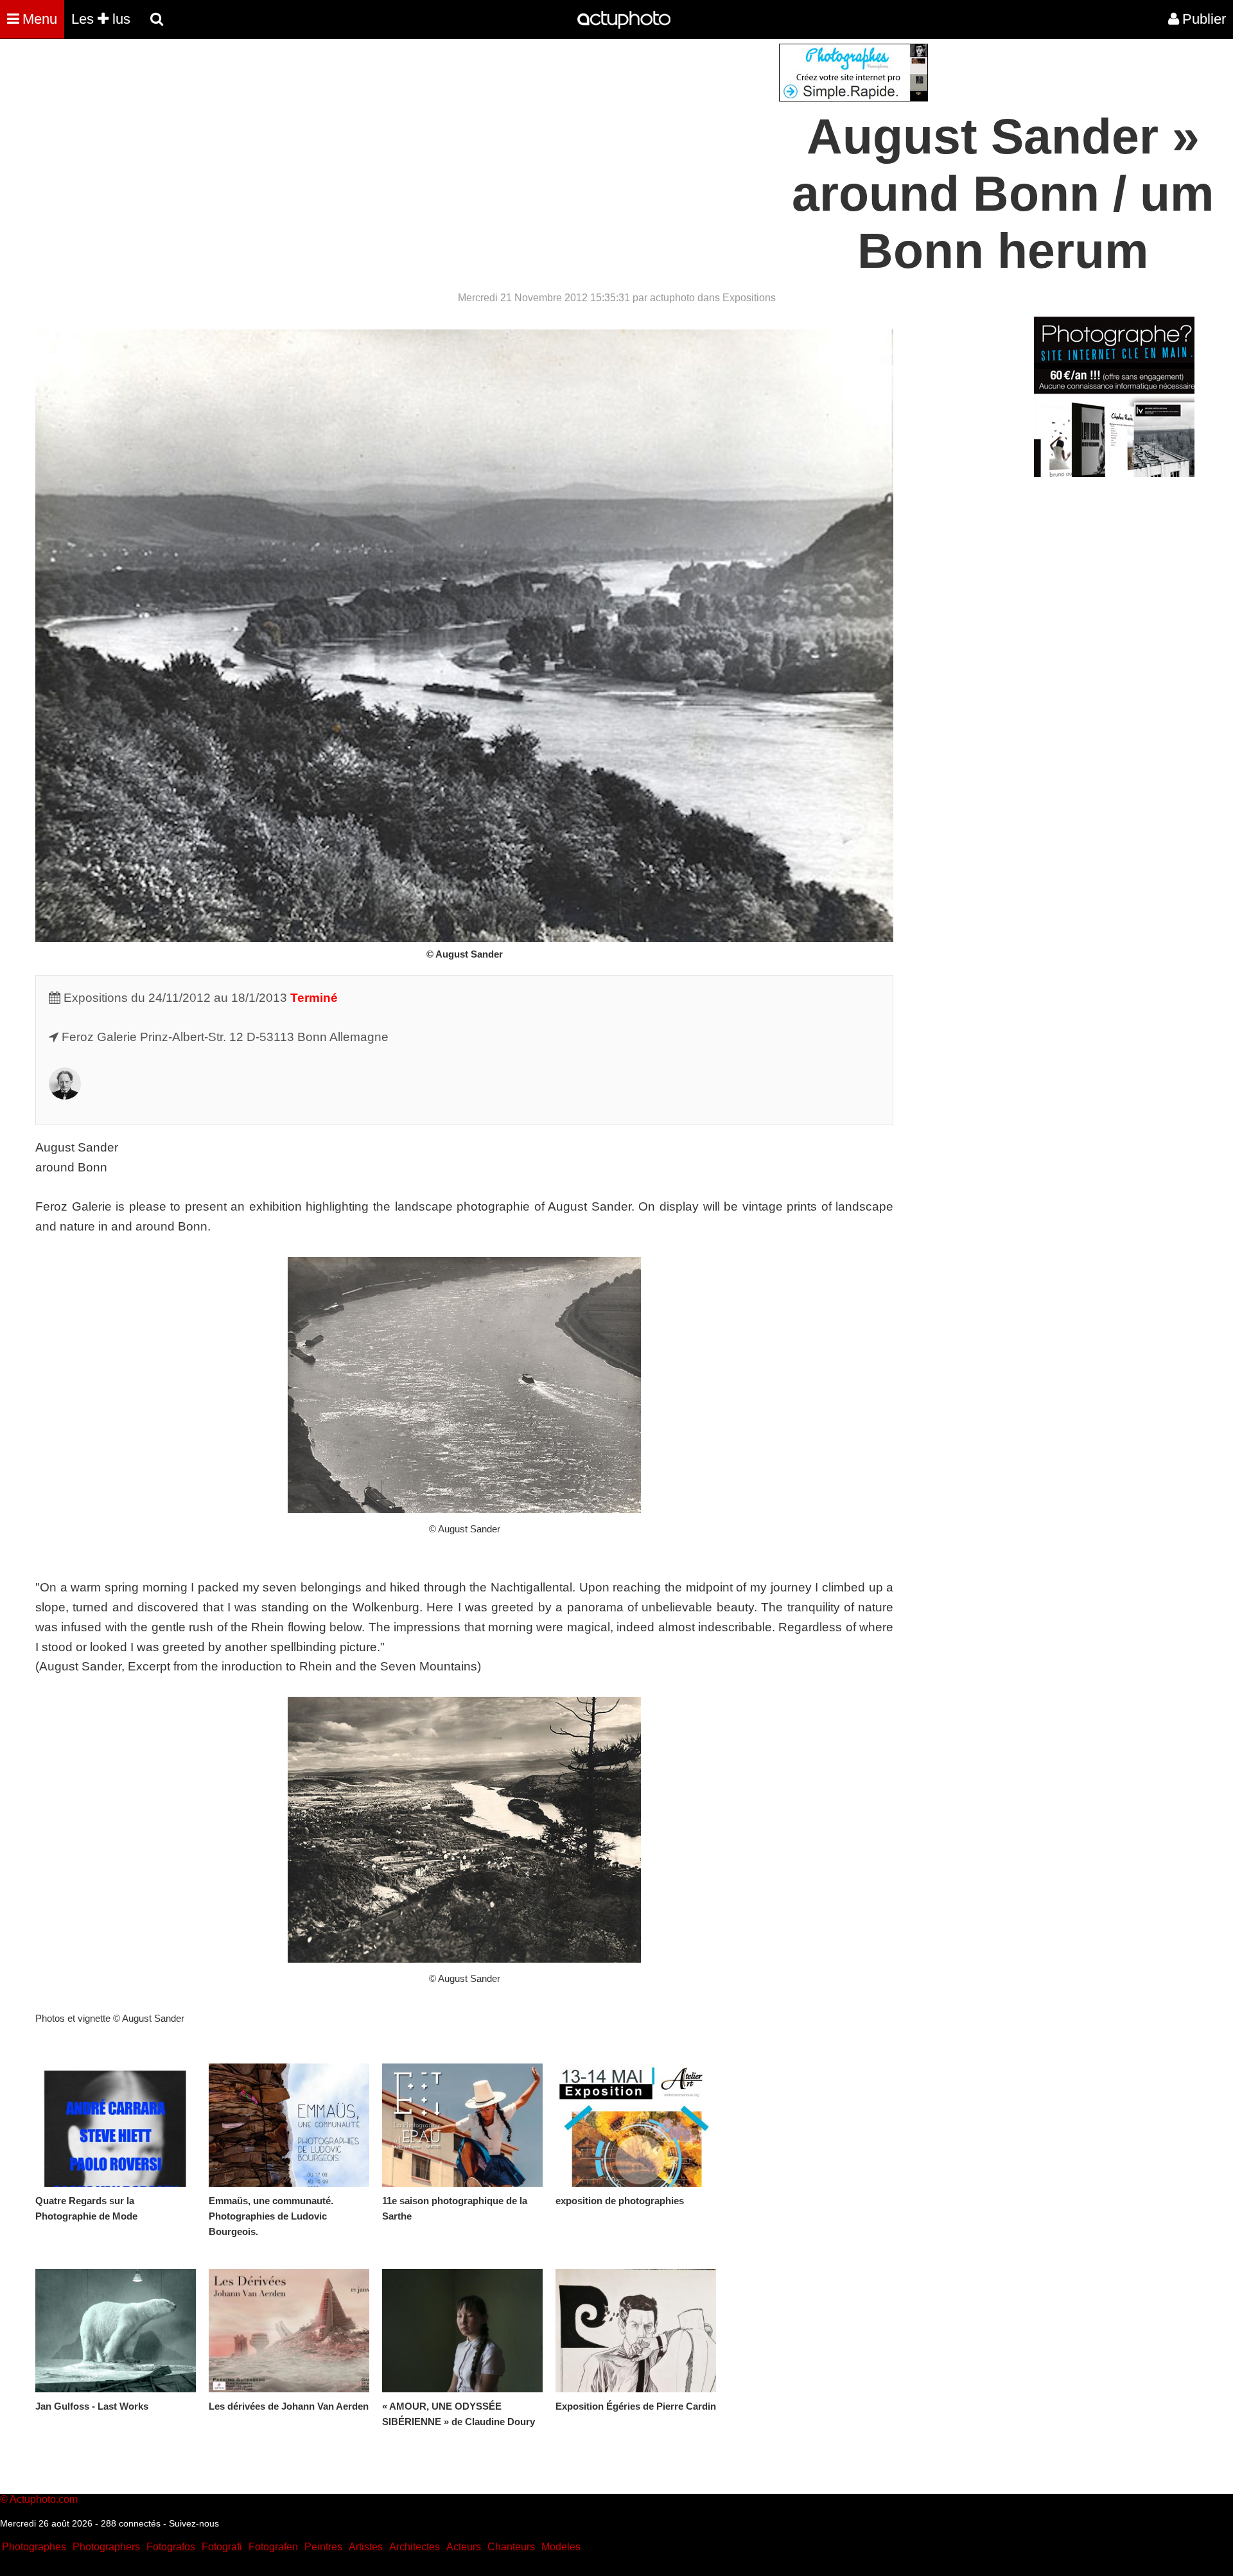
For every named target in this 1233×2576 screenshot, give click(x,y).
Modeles (561, 2547)
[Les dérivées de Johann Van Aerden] (289, 2331)
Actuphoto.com (44, 2499)
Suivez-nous (194, 2523)
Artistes (366, 2547)
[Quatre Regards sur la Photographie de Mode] (116, 2125)
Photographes (34, 2547)
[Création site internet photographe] (853, 98)
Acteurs (464, 2547)
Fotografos (171, 2547)
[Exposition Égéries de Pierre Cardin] (636, 2331)
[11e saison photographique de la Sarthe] (462, 2125)
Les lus (101, 19)
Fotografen (273, 2547)
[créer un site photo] (1114, 474)
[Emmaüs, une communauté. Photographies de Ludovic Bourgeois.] (289, 2125)
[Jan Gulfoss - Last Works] (116, 2331)
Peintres (323, 2547)
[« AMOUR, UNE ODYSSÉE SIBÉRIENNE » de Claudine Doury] (462, 2331)
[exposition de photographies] (636, 2125)
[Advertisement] (539, 134)
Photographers (106, 2547)
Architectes (415, 2547)
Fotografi (222, 2547)
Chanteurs (511, 2547)
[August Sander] (65, 1095)
